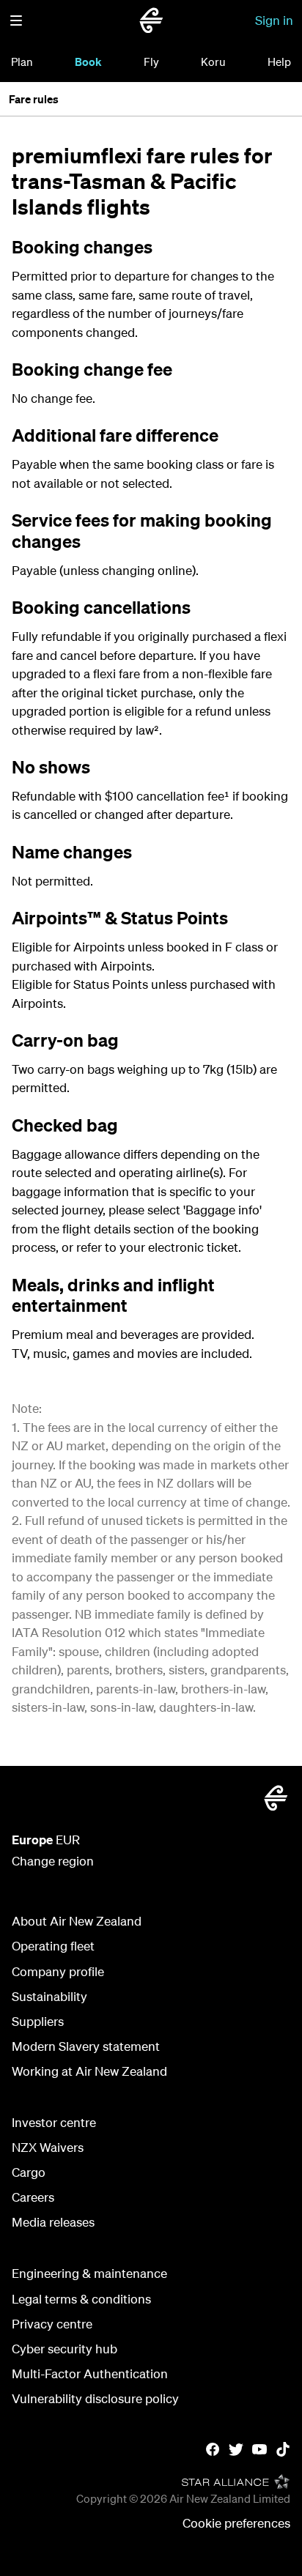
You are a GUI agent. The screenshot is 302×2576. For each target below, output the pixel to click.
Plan (22, 62)
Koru (213, 62)
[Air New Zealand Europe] (151, 21)
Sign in (274, 20)
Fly (151, 62)
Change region (53, 1861)
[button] (16, 21)
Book (88, 62)
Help (279, 62)
